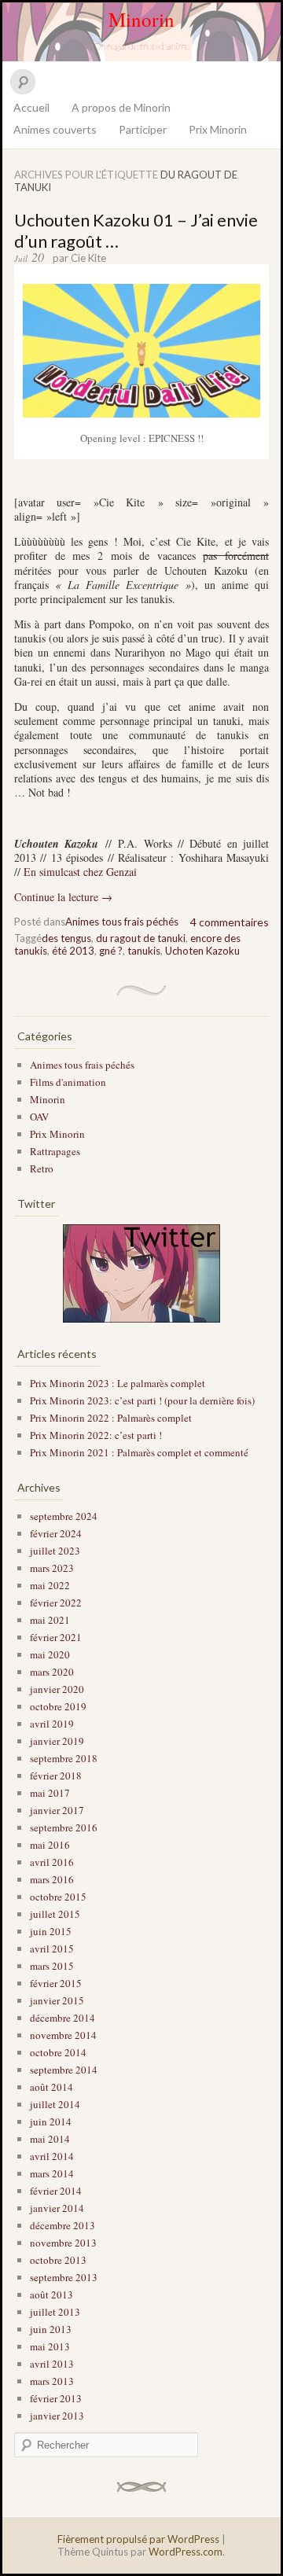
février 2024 (56, 1533)
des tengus (66, 938)
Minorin (141, 19)
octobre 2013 (58, 2260)
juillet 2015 (55, 1914)
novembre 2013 (63, 2243)
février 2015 (56, 1983)
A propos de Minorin (121, 107)
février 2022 (56, 1603)
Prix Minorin (218, 129)
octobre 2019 (58, 1706)
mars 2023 (52, 1568)
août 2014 (51, 2087)
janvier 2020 (57, 1689)
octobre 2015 (58, 1897)
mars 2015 (52, 1966)
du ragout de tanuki (141, 938)
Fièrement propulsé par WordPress (138, 2539)
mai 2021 (50, 1620)
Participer (143, 129)
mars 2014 (52, 2173)
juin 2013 (51, 2329)
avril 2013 (52, 2364)
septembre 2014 (64, 2070)
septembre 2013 (64, 2277)
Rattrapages (55, 1151)
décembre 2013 (62, 2225)
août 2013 (51, 2294)
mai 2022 (50, 1585)
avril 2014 (52, 2156)
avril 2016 (52, 1862)
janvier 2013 (57, 2416)
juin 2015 (51, 1931)
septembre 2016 (64, 1827)
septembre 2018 (64, 1758)
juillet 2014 (55, 2104)
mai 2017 (50, 1793)
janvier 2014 (57, 2208)
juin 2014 (51, 2122)
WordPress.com (186, 2552)
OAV (39, 1117)
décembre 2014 (62, 2018)
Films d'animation (68, 1082)
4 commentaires (230, 922)
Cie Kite (88, 258)
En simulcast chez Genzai (80, 872)
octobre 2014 (58, 2052)
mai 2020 (50, 1654)
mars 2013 (52, 2381)
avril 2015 (52, 1949)
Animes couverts (55, 129)
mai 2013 (50, 2346)
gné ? (111, 951)
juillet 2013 (55, 2312)
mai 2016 (50, 1845)
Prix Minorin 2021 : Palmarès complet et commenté (139, 1452)
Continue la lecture (63, 897)
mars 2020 (52, 1672)
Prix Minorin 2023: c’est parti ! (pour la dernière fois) (142, 1400)
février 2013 (56, 2398)
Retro (42, 1168)
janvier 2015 (57, 2000)
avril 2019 (52, 1724)
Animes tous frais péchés (122, 922)
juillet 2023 (55, 1551)
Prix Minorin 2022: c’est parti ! (96, 1435)
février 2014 (56, 2191)
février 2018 (56, 1776)
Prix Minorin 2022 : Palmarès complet (111, 1418)
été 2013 (73, 951)
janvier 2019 (57, 1741)
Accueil (31, 107)
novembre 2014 (63, 2035)
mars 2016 (52, 1879)
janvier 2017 (57, 1810)
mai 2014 (50, 2139)
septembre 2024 (64, 1516)
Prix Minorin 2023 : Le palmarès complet (118, 1383)
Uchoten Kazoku (202, 951)
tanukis (144, 951)
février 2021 (56, 1637)
